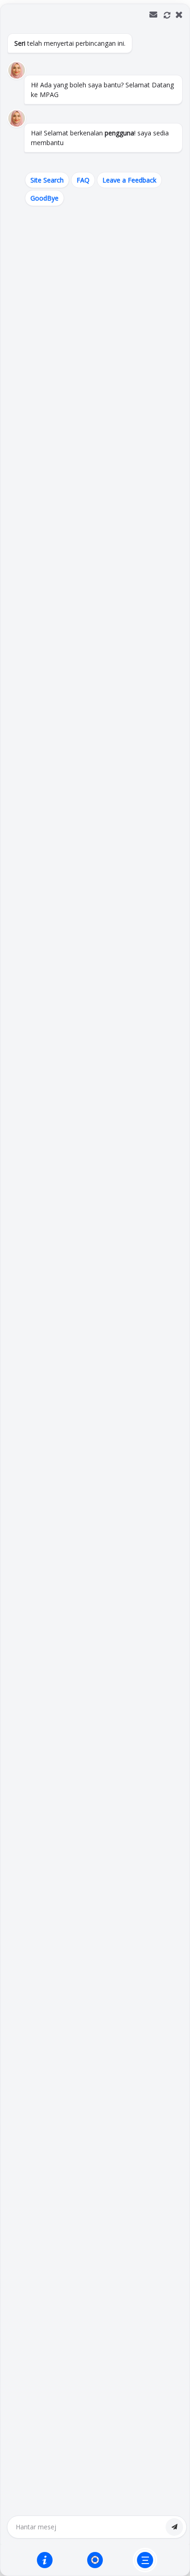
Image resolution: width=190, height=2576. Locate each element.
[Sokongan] (95, 2560)
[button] (95, 1290)
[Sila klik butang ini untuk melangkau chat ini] (145, 2560)
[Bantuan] (45, 2560)
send (174, 2527)
